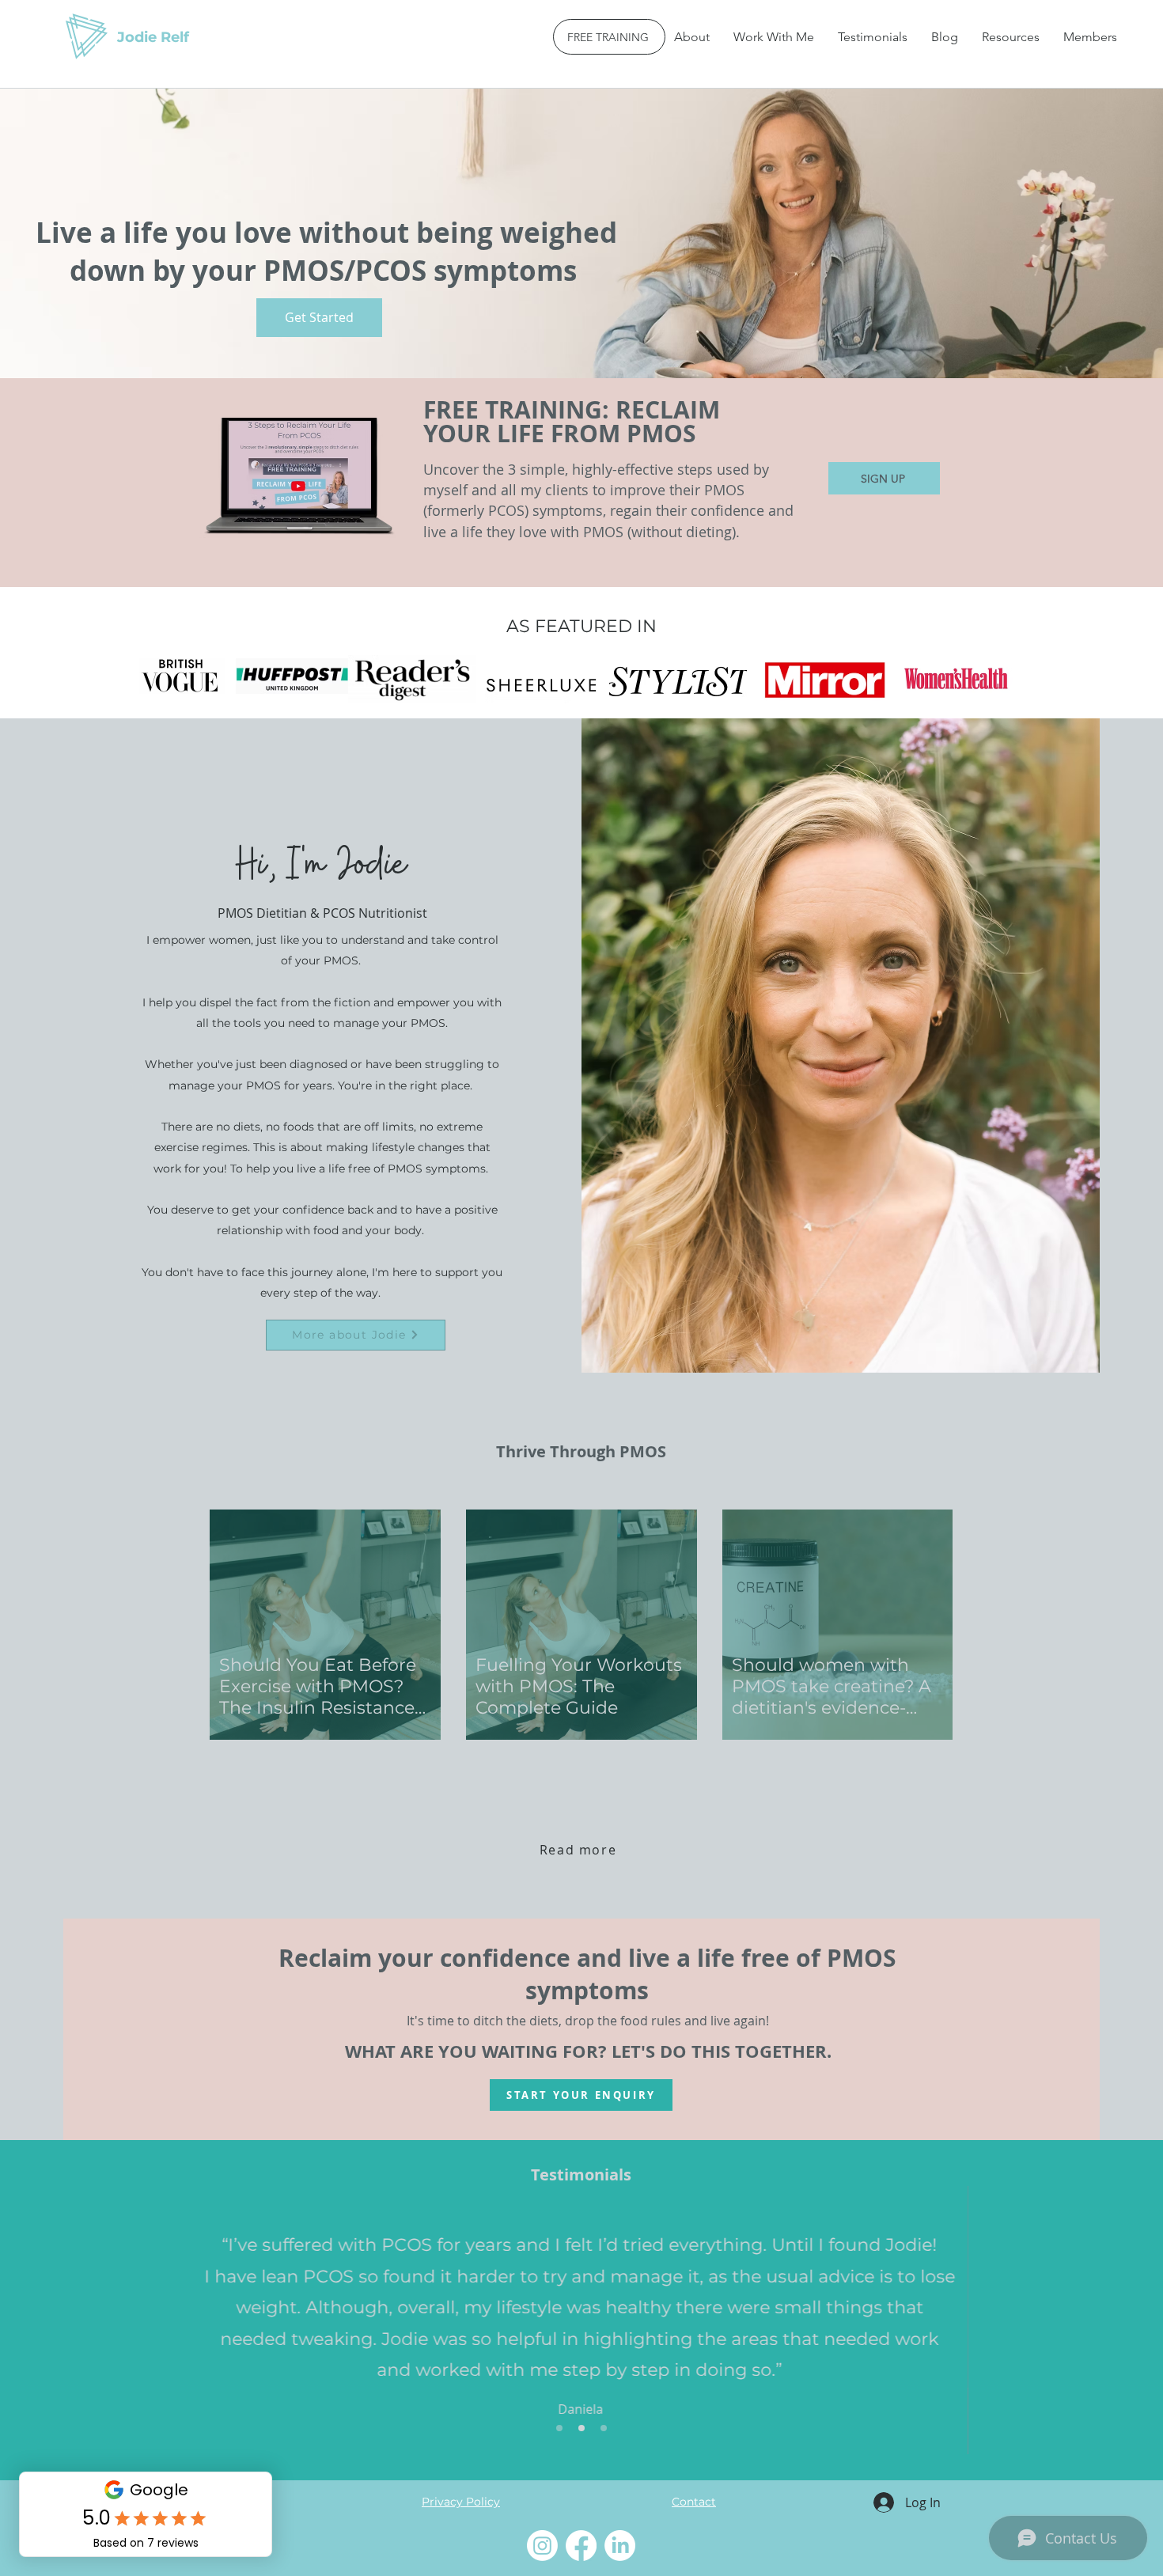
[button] (774, 37)
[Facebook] (581, 2546)
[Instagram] (542, 2546)
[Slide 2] (581, 2428)
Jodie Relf (153, 37)
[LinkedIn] (620, 2546)
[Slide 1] (559, 2428)
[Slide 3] (604, 2428)
